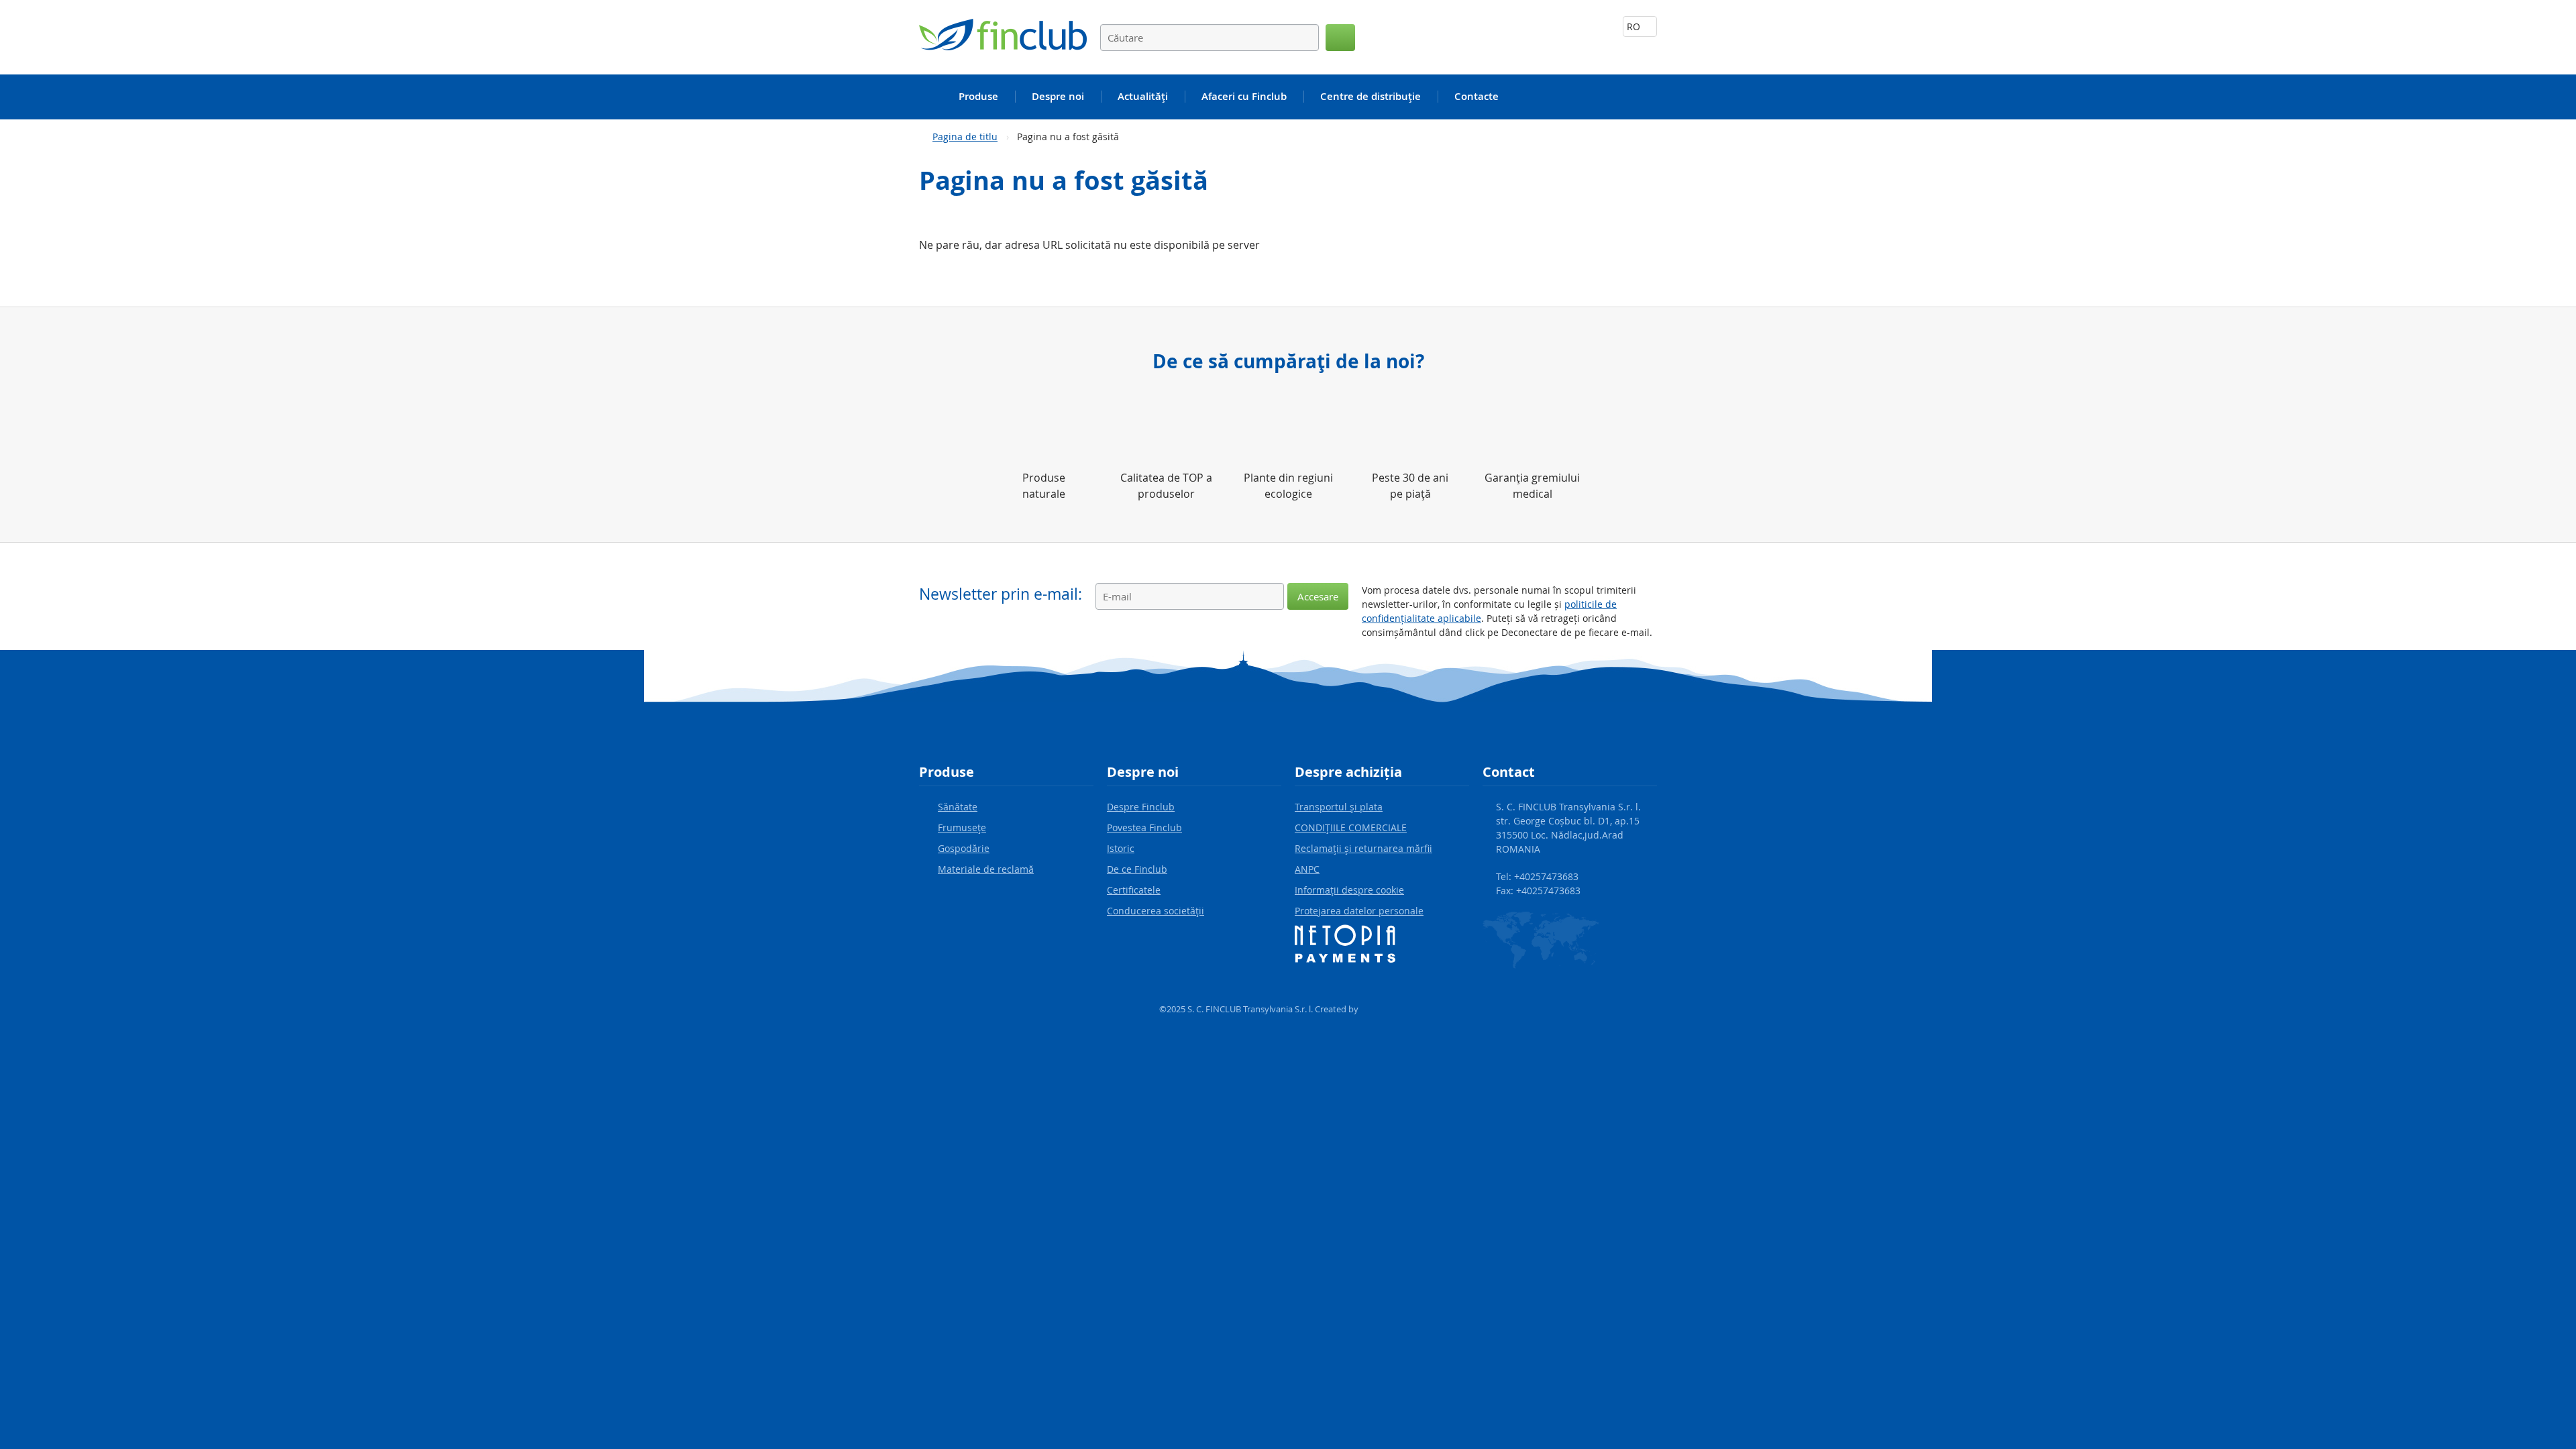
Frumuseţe (962, 827)
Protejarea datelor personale (1359, 911)
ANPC (1307, 869)
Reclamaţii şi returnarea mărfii (1363, 848)
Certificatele (1134, 890)
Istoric (1121, 848)
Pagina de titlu (965, 137)
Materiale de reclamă (986, 869)
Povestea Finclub (1144, 827)
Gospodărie (964, 848)
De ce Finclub (1137, 869)
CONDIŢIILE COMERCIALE (1351, 827)
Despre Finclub (1141, 807)
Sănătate (958, 807)
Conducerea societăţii (1156, 911)
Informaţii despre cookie (1349, 890)
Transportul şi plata (1339, 807)
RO (1635, 26)
